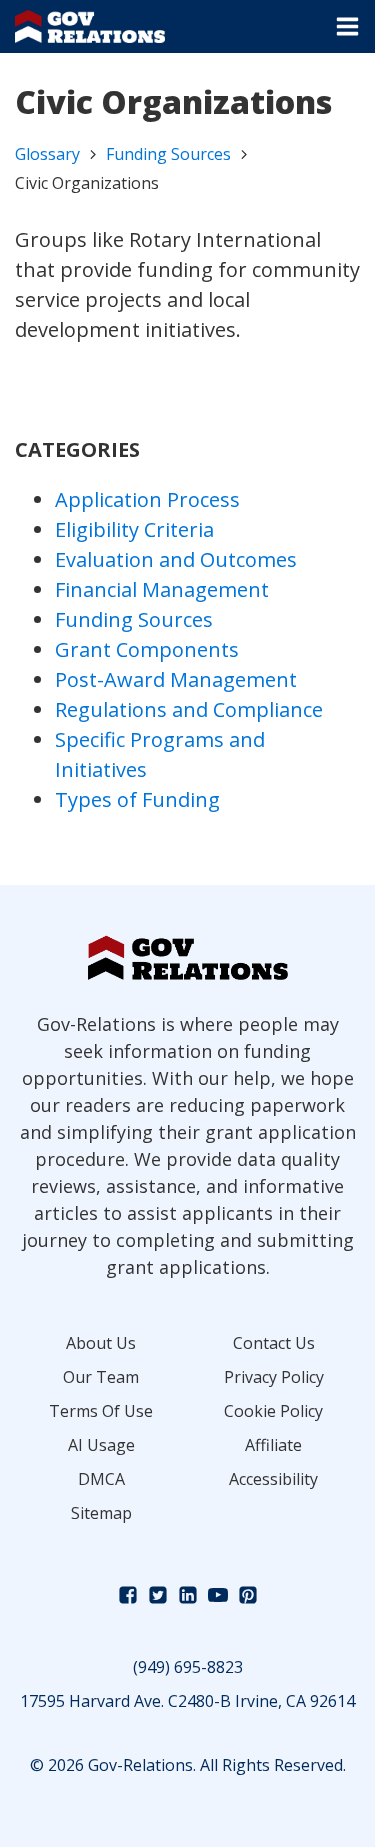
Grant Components (147, 649)
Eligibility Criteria (134, 529)
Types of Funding (137, 799)
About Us (101, 1343)
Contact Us (274, 1343)
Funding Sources (168, 154)
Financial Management (162, 589)
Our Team (101, 1377)
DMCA (101, 1479)
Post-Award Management (176, 679)
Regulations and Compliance (189, 709)
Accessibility (273, 1479)
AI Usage (101, 1445)
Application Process (147, 499)
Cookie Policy (273, 1411)
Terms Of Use (101, 1411)
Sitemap (101, 1513)
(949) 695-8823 (188, 1667)
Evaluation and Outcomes (176, 559)
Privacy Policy (274, 1377)
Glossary (47, 154)
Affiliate (273, 1445)
